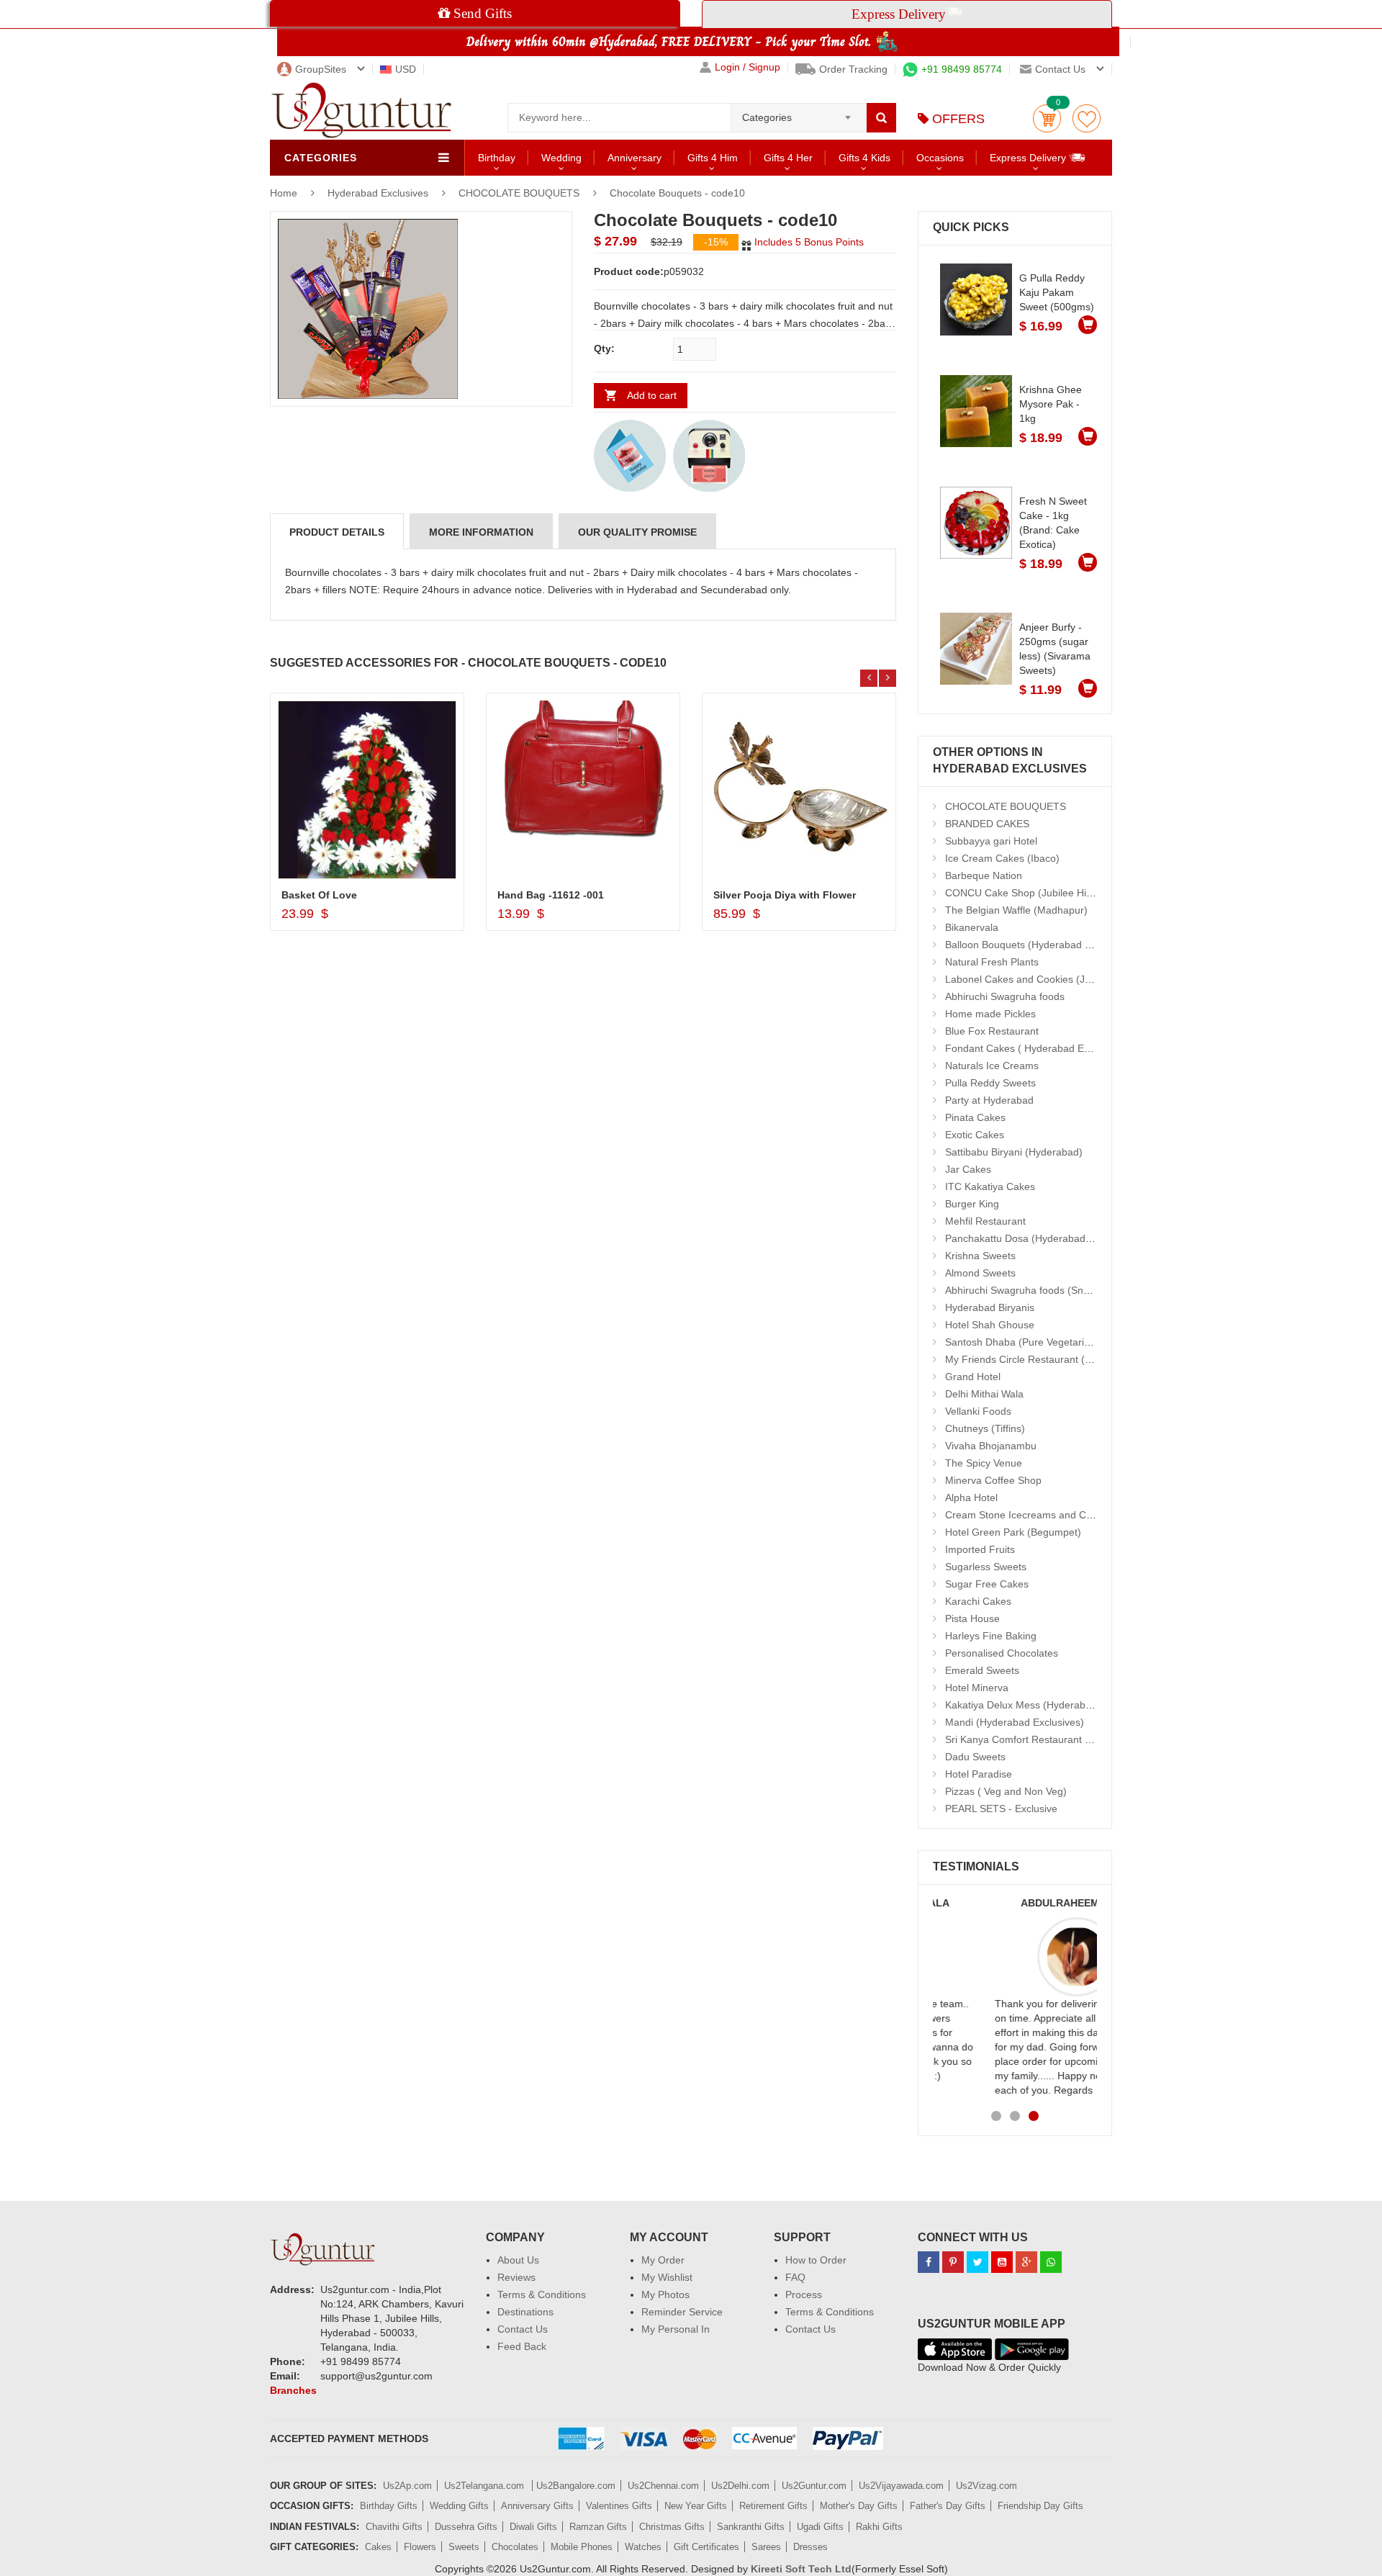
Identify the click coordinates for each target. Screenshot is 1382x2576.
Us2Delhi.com (740, 2486)
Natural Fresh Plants (992, 962)
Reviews (516, 2277)
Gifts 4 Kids (864, 158)
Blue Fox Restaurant (992, 1031)
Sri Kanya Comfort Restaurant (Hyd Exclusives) (1053, 1739)
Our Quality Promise (637, 532)
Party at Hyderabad (989, 1100)
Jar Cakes (968, 1169)
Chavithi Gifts (394, 2527)
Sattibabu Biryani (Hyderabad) (1014, 1152)
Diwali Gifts (533, 2527)
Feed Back (522, 2346)
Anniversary (634, 158)
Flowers (420, 2547)
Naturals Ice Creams (992, 1066)
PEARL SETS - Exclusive (1001, 1809)
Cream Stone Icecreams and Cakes (1026, 1515)
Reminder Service (682, 2312)
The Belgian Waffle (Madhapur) (1016, 910)
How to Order (816, 2260)
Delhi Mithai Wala (984, 1394)
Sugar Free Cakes (987, 1584)
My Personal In (676, 2329)
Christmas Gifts (672, 2527)
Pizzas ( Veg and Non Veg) (1006, 1791)
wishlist (1087, 118)
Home (284, 193)
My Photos (665, 2294)
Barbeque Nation (984, 875)
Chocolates (515, 2547)
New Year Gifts (696, 2506)
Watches (643, 2547)
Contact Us (523, 2329)
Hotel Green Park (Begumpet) (1013, 1532)
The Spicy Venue (984, 1463)
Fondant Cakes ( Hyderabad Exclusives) (1037, 1048)
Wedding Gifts (459, 2506)
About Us (518, 2260)
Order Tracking (853, 69)
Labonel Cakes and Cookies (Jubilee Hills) (1041, 979)
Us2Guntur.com (814, 2486)
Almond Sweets (980, 1273)
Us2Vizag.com (986, 2486)
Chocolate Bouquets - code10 (677, 193)
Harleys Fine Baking (991, 1636)
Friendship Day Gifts (1040, 2506)
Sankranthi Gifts (751, 2527)
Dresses (810, 2547)
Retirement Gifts (773, 2506)
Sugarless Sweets (986, 1567)
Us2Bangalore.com (576, 2486)
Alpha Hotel (971, 1498)
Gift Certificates (706, 2547)
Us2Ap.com (407, 2486)
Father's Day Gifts (948, 2506)
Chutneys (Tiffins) (985, 1428)
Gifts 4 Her (788, 158)
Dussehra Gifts (466, 2527)
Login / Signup (748, 67)
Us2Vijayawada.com (901, 2486)
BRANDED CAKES (987, 824)
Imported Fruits (980, 1549)
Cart (1047, 118)
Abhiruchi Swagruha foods (1005, 996)
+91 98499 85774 (962, 69)
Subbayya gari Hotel (991, 841)
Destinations (525, 2312)
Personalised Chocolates (1002, 1653)
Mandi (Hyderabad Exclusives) (1015, 1722)
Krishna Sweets (980, 1256)
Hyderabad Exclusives (379, 193)
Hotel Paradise (979, 1774)
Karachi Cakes (978, 1601)
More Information (481, 532)
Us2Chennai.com (663, 2486)
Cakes (378, 2547)
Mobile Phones (582, 2547)
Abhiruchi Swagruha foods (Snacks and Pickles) (1054, 1290)
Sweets (464, 2547)
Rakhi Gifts (879, 2527)
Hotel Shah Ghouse (990, 1325)
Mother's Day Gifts (859, 2506)
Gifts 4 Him (713, 158)
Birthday (497, 158)
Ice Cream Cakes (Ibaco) (1002, 858)
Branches (293, 2390)
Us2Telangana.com (485, 2486)
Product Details (337, 532)
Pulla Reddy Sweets (990, 1083)
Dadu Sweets (975, 1757)
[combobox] (799, 113)
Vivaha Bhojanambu (991, 1446)
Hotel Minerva (977, 1688)
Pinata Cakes (975, 1117)
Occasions (940, 158)
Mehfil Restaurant (985, 1221)
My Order (663, 2260)
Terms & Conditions (542, 2294)
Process (804, 2294)
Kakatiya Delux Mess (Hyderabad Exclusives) (1048, 1705)
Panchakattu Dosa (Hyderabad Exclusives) (1042, 1238)
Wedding (561, 158)
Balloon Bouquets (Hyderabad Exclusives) (1040, 945)
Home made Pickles (990, 1014)
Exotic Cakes (975, 1135)
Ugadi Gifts (820, 2527)
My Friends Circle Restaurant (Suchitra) (1035, 1359)
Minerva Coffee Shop (993, 1480)
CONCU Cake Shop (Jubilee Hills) (1022, 893)
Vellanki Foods (978, 1411)
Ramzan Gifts (598, 2527)
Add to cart (652, 395)
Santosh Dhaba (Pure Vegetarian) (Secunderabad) (1061, 1342)
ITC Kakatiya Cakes (990, 1186)
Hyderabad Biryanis (990, 1307)
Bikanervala (972, 927)
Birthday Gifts (389, 2506)
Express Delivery (1029, 158)
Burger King (972, 1204)
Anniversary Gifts (537, 2506)
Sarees (766, 2547)
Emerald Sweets (982, 1670)
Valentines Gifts (619, 2506)
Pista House (972, 1618)
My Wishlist (667, 2277)
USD (406, 69)
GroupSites (321, 69)
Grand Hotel (973, 1377)
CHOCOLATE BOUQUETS (519, 193)
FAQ (795, 2277)
